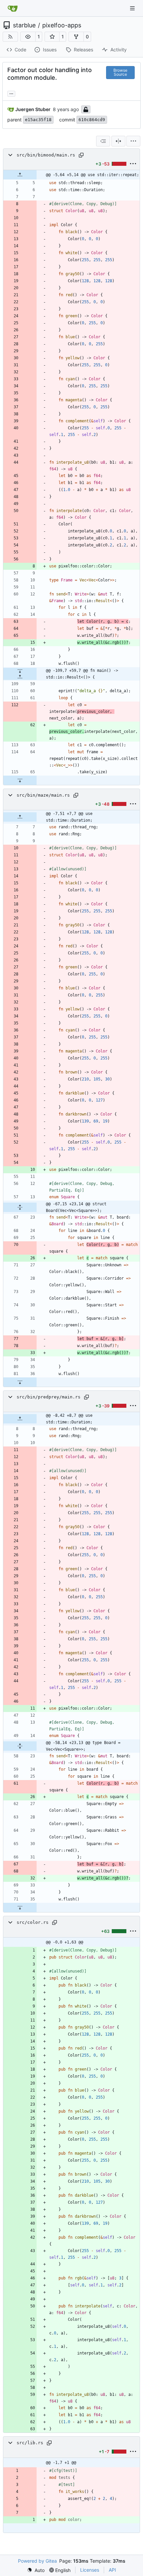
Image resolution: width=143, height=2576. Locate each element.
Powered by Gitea (37, 2561)
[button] (28, 37)
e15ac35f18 (38, 120)
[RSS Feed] (10, 37)
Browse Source (120, 72)
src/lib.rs (30, 2443)
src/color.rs (33, 1922)
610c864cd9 (92, 120)
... (11, 93)
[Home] (13, 8)
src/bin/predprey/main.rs (49, 1397)
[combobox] (103, 141)
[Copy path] (81, 155)
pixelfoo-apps (62, 25)
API (112, 2570)
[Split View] (118, 141)
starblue (24, 25)
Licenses (90, 2570)
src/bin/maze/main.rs (43, 795)
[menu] (133, 141)
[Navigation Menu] (133, 8)
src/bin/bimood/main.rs (46, 155)
